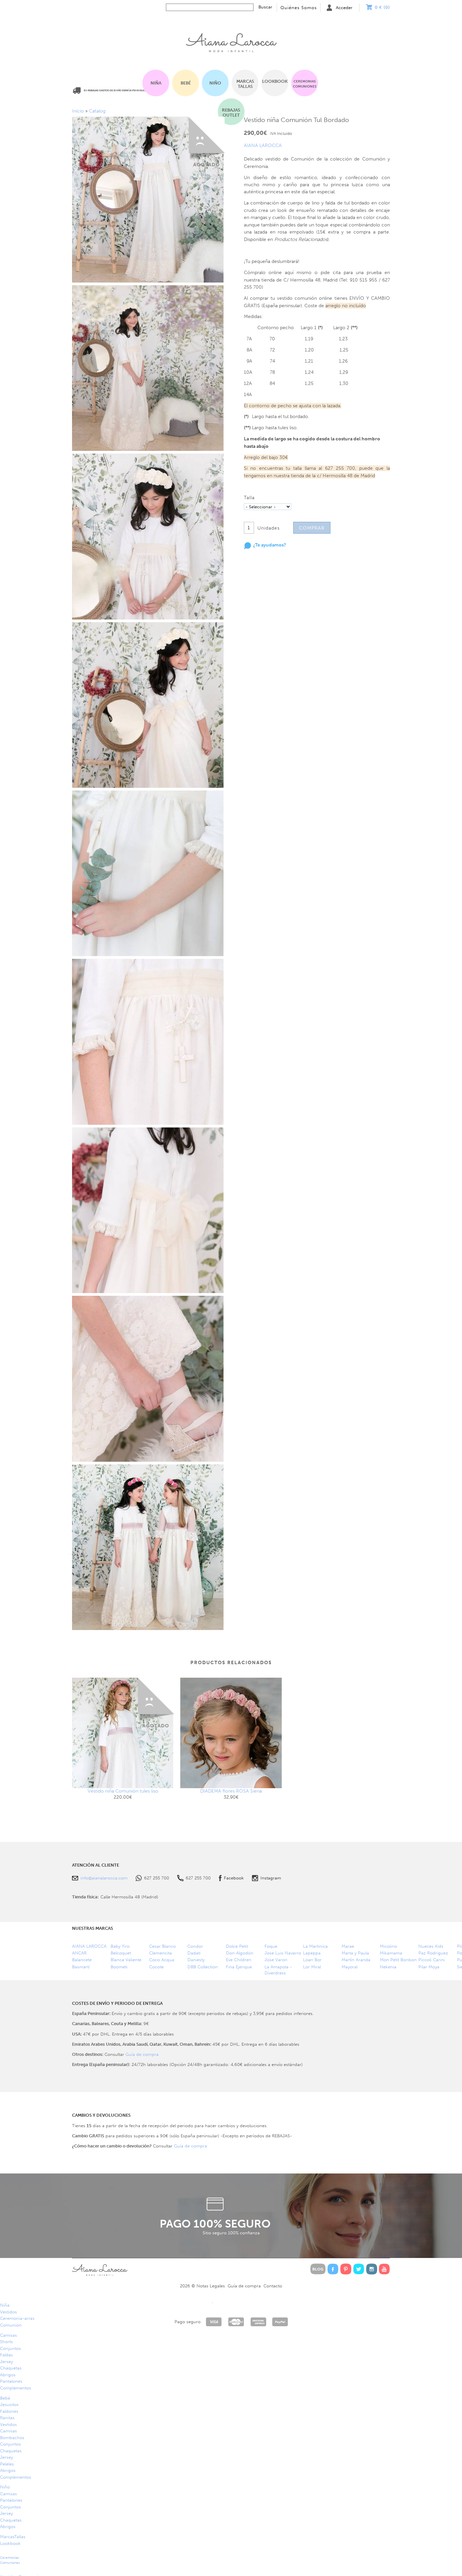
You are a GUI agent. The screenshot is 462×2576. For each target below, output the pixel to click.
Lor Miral (312, 1967)
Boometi (119, 1967)
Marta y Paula (355, 1953)
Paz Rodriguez (433, 1953)
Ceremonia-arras (17, 2318)
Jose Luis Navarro (283, 1953)
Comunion (11, 2325)
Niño (215, 83)
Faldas (6, 2355)
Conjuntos (10, 2348)
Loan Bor (312, 1960)
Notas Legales (211, 2286)
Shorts (6, 2342)
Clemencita (160, 1953)
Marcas (245, 84)
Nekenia (388, 1967)
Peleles (7, 2464)
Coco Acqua (162, 1960)
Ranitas (7, 2418)
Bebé (186, 83)
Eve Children (239, 1960)
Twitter (359, 2269)
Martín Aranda (356, 1960)
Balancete (82, 1960)
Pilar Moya (429, 1967)
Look (275, 81)
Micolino (388, 1946)
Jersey (6, 2362)
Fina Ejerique (239, 1967)
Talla (249, 498)
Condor (195, 1946)
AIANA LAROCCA (263, 145)
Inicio (231, 41)
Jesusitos (9, 2404)
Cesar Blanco (163, 1946)
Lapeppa (312, 1953)
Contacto (273, 2286)
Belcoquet (121, 1953)
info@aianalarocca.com (104, 1878)
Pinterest (346, 2269)
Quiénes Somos (299, 8)
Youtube (384, 2269)
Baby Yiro (120, 1946)
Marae (348, 1946)
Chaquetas (11, 2368)
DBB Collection (203, 1967)
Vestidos (8, 2312)
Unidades (269, 528)
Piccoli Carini (432, 1960)
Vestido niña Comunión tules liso (123, 1791)
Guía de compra (142, 2054)
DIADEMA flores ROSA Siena (231, 1791)
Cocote (156, 1967)
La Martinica (315, 1946)
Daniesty (196, 1960)
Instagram (271, 1878)
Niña (156, 83)
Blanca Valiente (126, 1960)
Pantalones (11, 2381)
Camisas (8, 2335)
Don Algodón (240, 1953)
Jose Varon (276, 1960)
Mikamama (391, 1953)
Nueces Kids (431, 1946)
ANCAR (79, 1953)
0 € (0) (382, 7)
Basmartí (81, 1967)
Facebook (234, 1878)
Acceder (344, 8)
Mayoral (350, 1967)
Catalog (97, 111)
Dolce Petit (237, 1946)
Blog (318, 2269)
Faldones (9, 2411)
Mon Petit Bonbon (398, 1960)
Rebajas (231, 113)
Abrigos (8, 2375)
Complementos (16, 2388)
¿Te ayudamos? (270, 545)
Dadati (194, 1953)
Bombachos (12, 2438)
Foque (271, 1946)
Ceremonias (305, 84)
